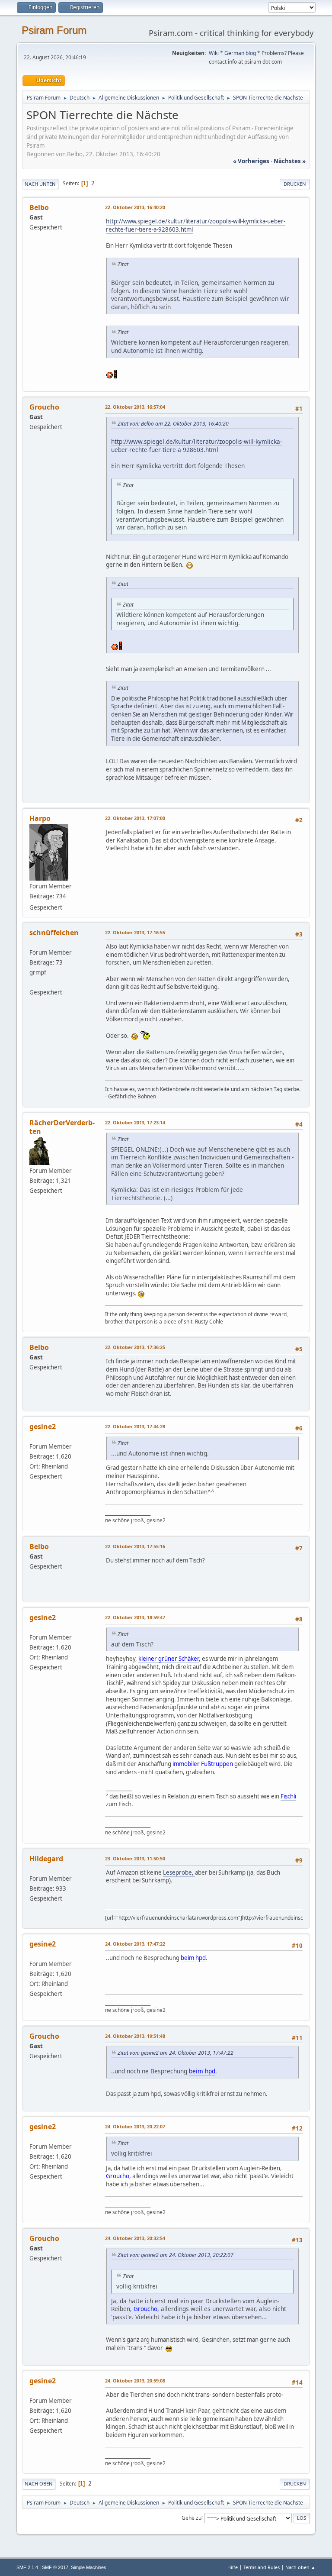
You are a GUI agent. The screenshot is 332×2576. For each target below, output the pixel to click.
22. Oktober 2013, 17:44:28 (135, 1426)
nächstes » (290, 161)
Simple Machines (89, 2567)
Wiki (214, 53)
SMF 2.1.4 (27, 2567)
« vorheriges (251, 161)
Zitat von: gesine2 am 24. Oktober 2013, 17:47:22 (176, 2053)
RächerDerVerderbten (62, 1127)
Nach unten (40, 184)
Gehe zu (192, 2517)
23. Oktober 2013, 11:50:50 (135, 1858)
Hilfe (233, 2567)
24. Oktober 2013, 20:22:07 (135, 2126)
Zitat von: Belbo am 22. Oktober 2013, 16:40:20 (173, 424)
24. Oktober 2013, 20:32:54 (135, 2238)
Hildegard (46, 1859)
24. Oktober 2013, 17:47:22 (135, 1944)
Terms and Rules (262, 2567)
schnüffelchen (54, 933)
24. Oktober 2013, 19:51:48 (135, 2036)
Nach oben (39, 2484)
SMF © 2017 (55, 2567)
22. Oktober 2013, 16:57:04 (135, 407)
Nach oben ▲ (300, 2567)
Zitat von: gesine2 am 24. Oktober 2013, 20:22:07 (176, 2255)
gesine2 (43, 1427)
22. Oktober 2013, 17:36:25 (135, 1347)
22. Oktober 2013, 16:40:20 (135, 207)
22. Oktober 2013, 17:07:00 (135, 818)
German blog (240, 53)
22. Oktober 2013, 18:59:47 (135, 1617)
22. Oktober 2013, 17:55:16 (135, 1546)
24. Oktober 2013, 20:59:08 (135, 2381)
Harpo (40, 818)
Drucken (295, 184)
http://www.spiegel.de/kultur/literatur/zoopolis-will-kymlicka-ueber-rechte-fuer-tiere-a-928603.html (196, 225)
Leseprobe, (179, 1872)
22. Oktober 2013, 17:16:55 (135, 932)
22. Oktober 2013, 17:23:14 (135, 1122)
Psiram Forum (54, 30)
